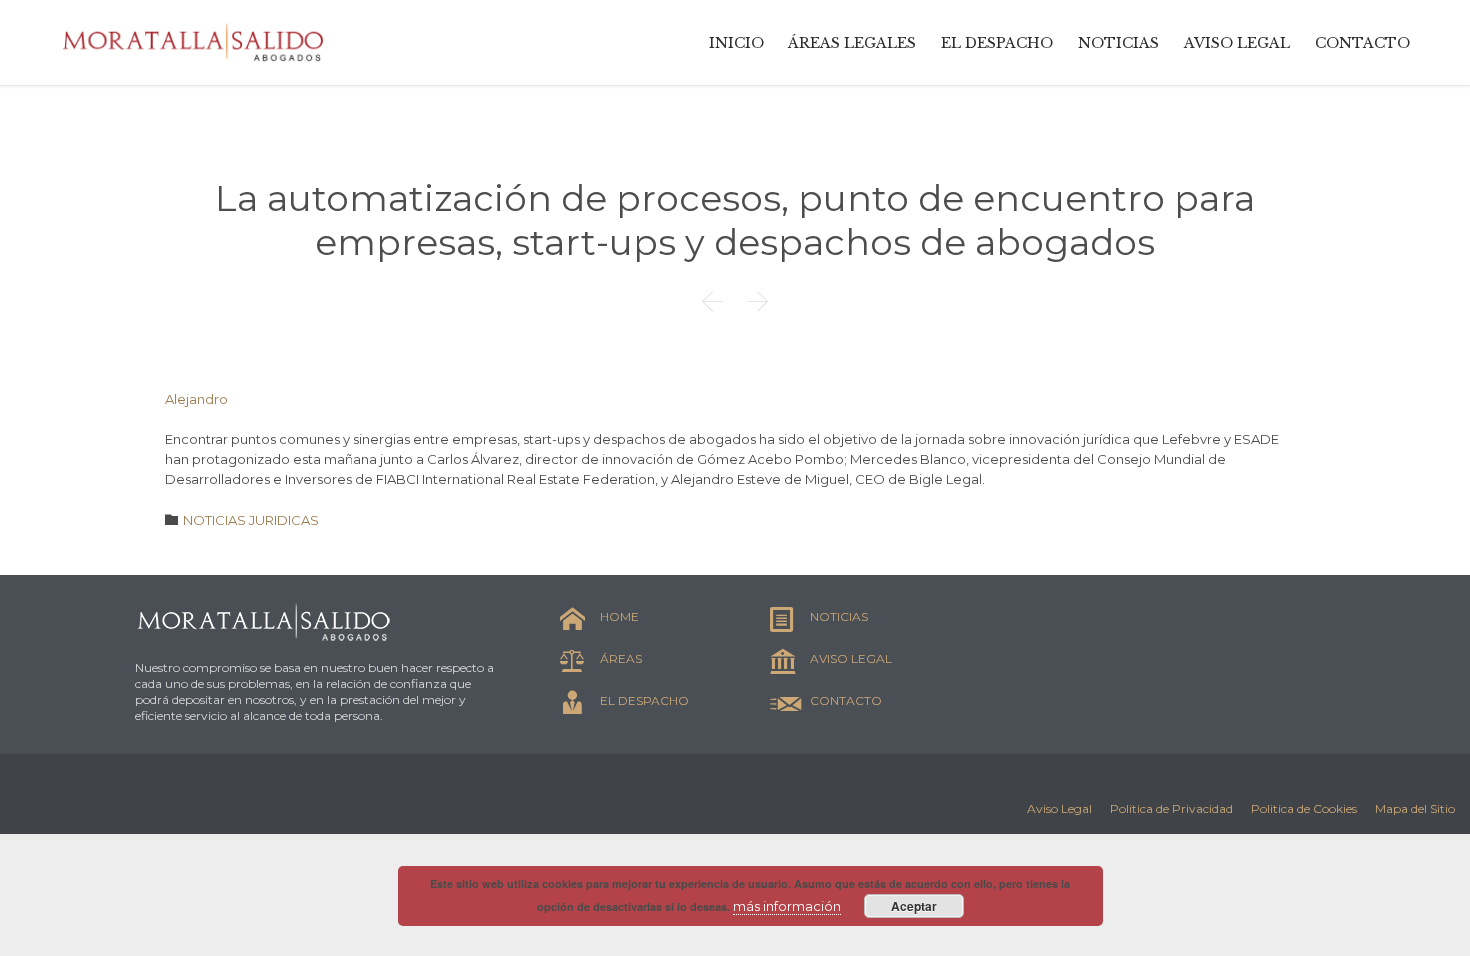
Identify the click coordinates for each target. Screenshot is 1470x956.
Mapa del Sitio (1415, 808)
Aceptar (914, 906)
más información (787, 906)
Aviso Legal (1059, 808)
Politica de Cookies (1304, 808)
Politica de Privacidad (1171, 808)
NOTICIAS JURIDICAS (251, 520)
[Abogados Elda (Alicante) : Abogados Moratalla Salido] (195, 42)
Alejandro (196, 399)
